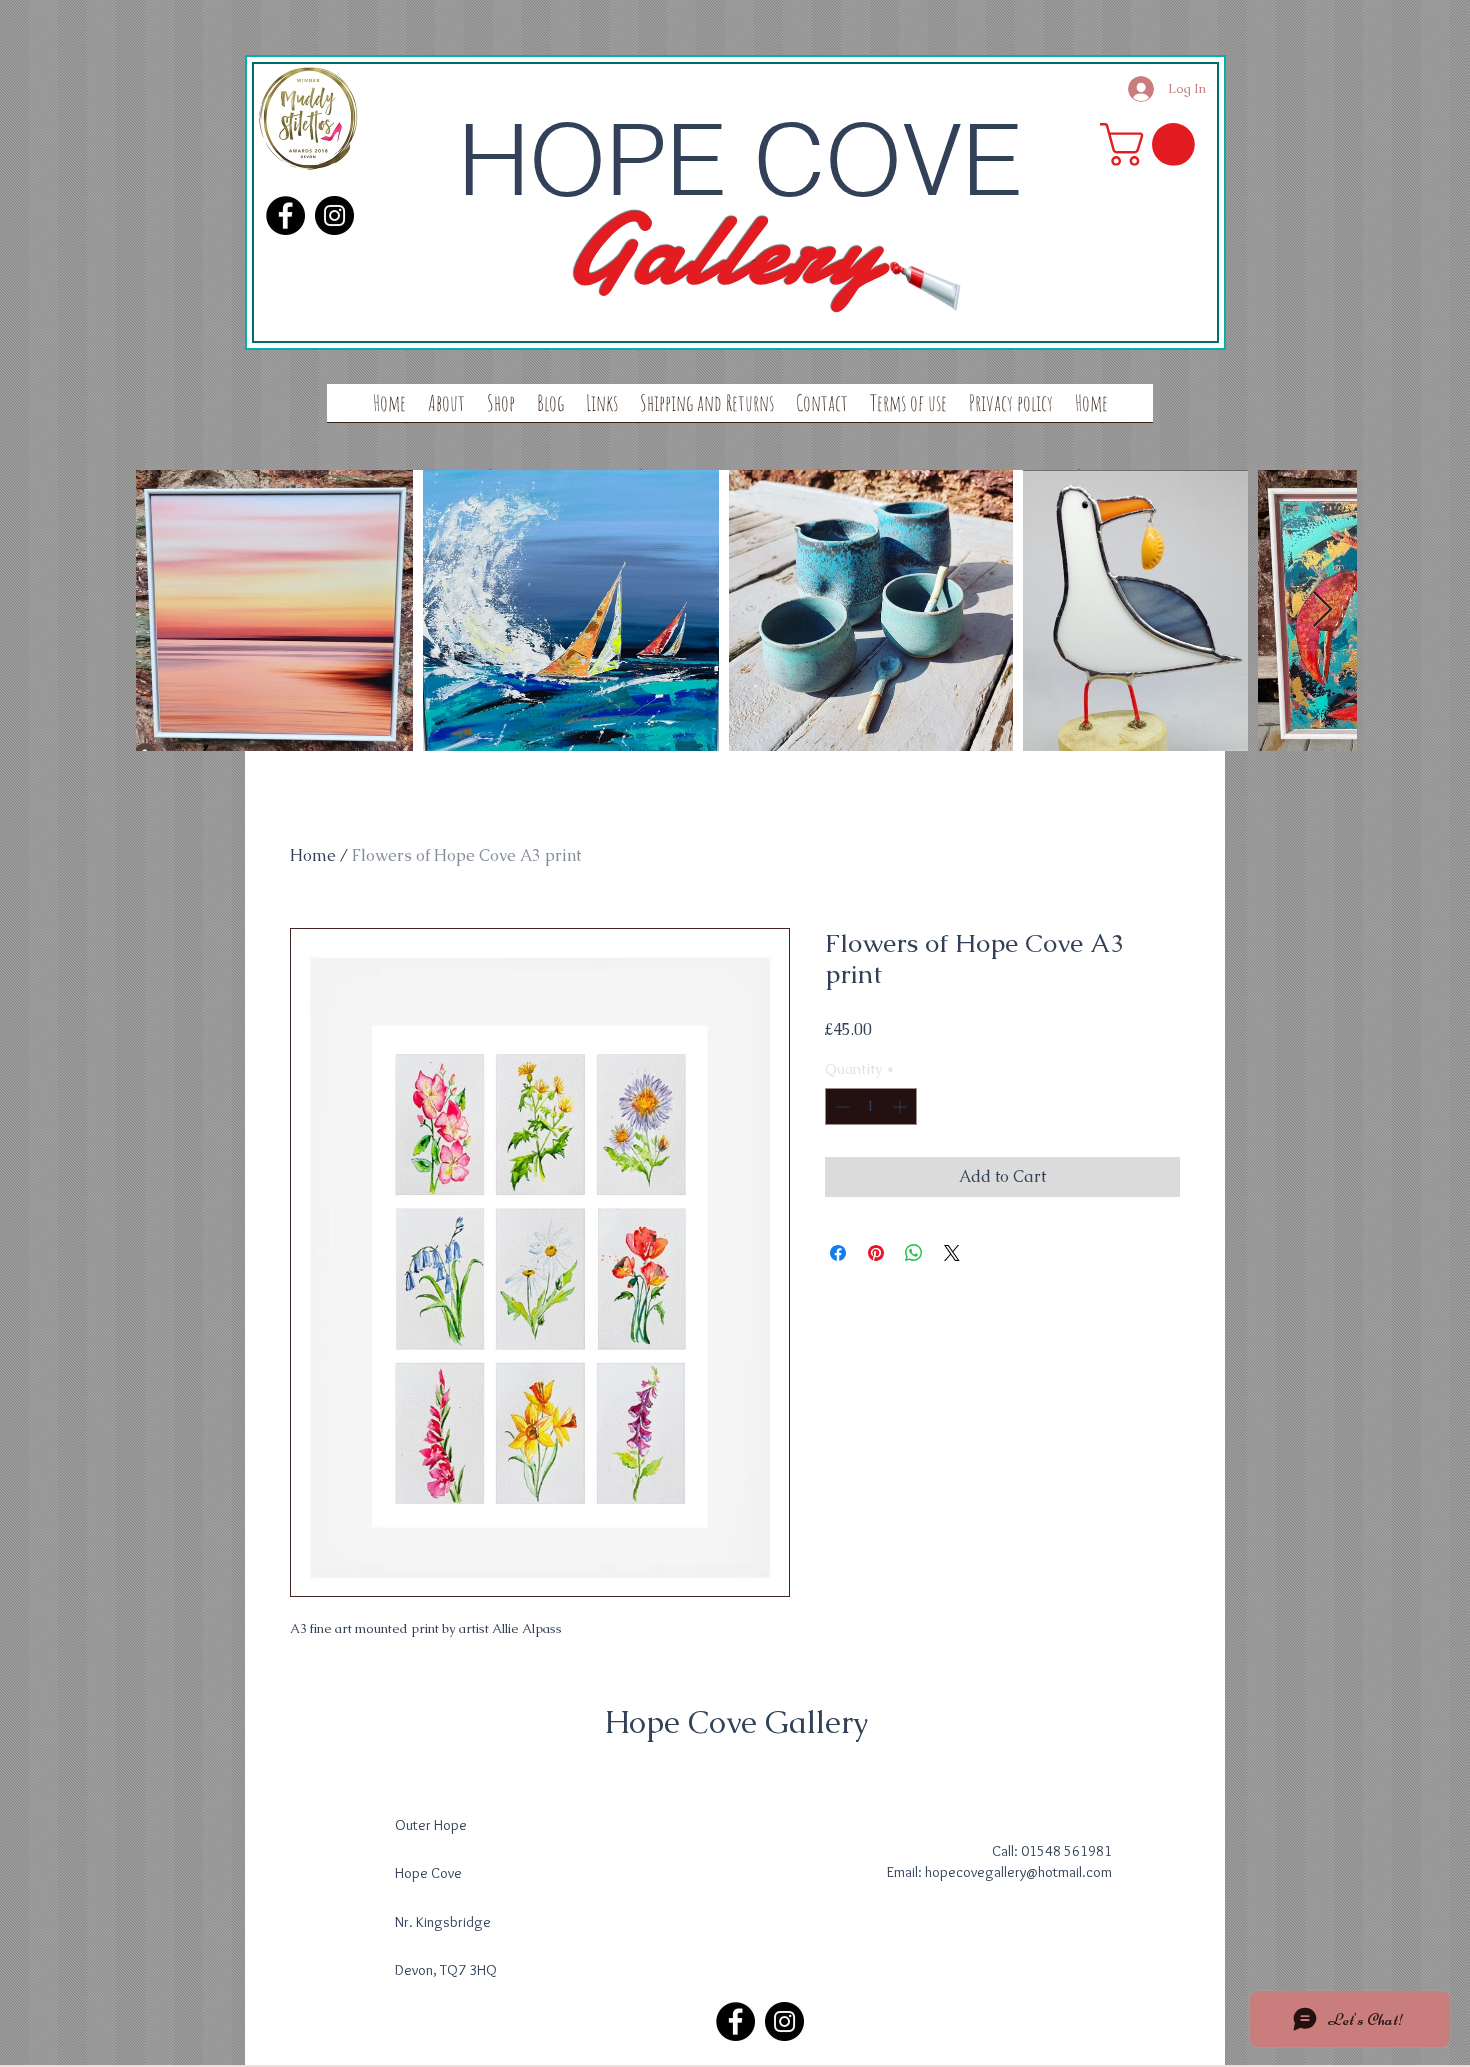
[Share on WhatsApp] (914, 1253)
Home (313, 855)
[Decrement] (840, 1106)
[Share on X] (952, 1253)
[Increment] (901, 1106)
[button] (1152, 144)
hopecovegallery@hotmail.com (1018, 1872)
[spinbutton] (871, 1106)
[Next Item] (1322, 610)
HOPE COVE (740, 159)
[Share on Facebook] (838, 1253)
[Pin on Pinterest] (876, 1253)
